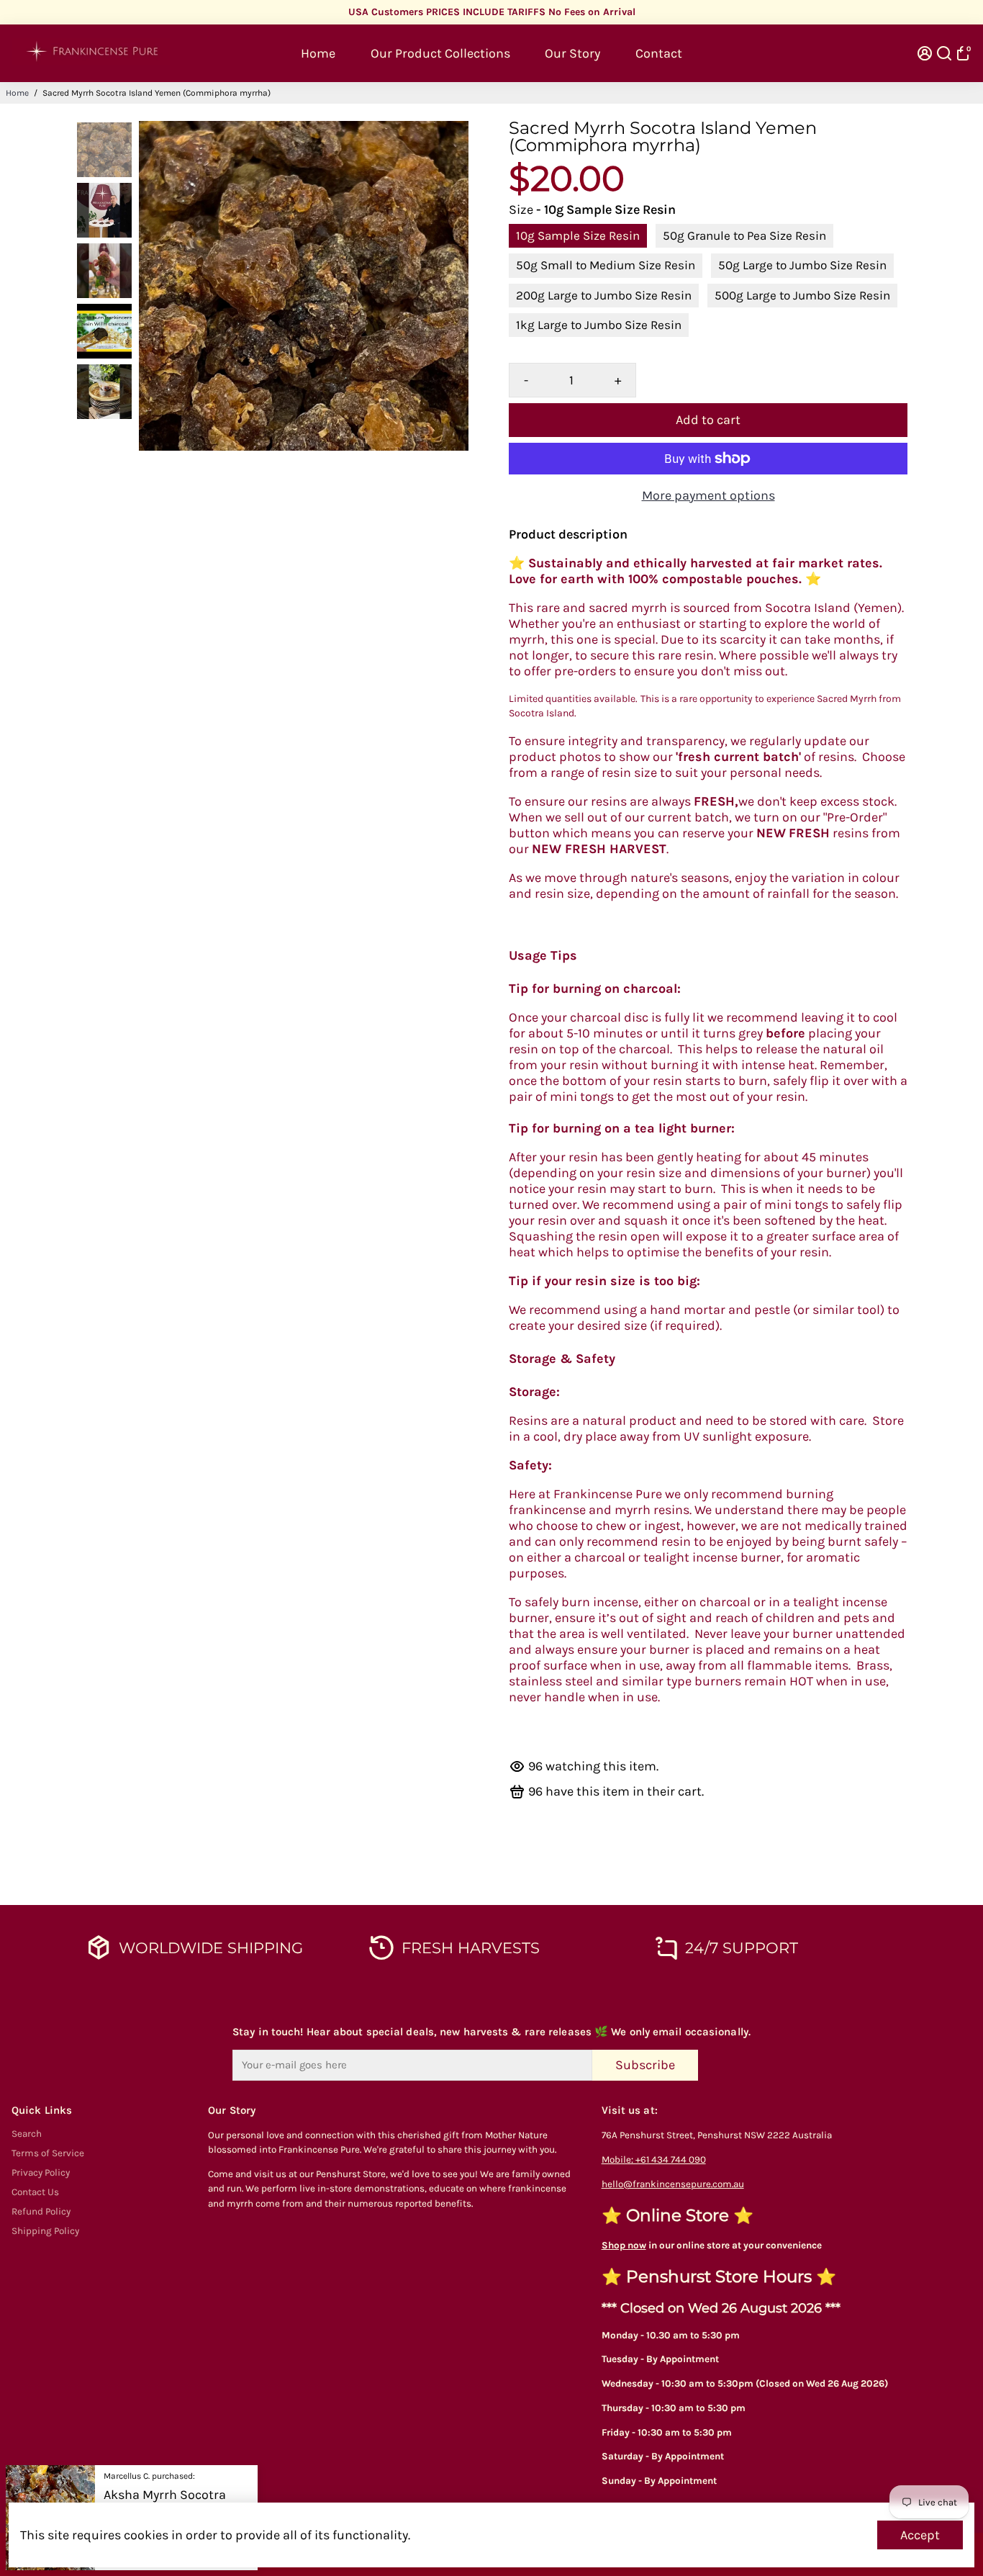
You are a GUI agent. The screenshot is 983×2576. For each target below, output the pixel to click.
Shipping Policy (45, 2231)
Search (27, 2134)
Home (318, 53)
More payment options (708, 495)
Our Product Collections (440, 53)
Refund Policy (41, 2211)
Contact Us (35, 2192)
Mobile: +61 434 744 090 (654, 2160)
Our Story (572, 53)
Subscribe (645, 2065)
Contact (659, 53)
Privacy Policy (41, 2172)
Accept (920, 2535)
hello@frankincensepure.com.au (673, 2184)
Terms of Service (48, 2153)
